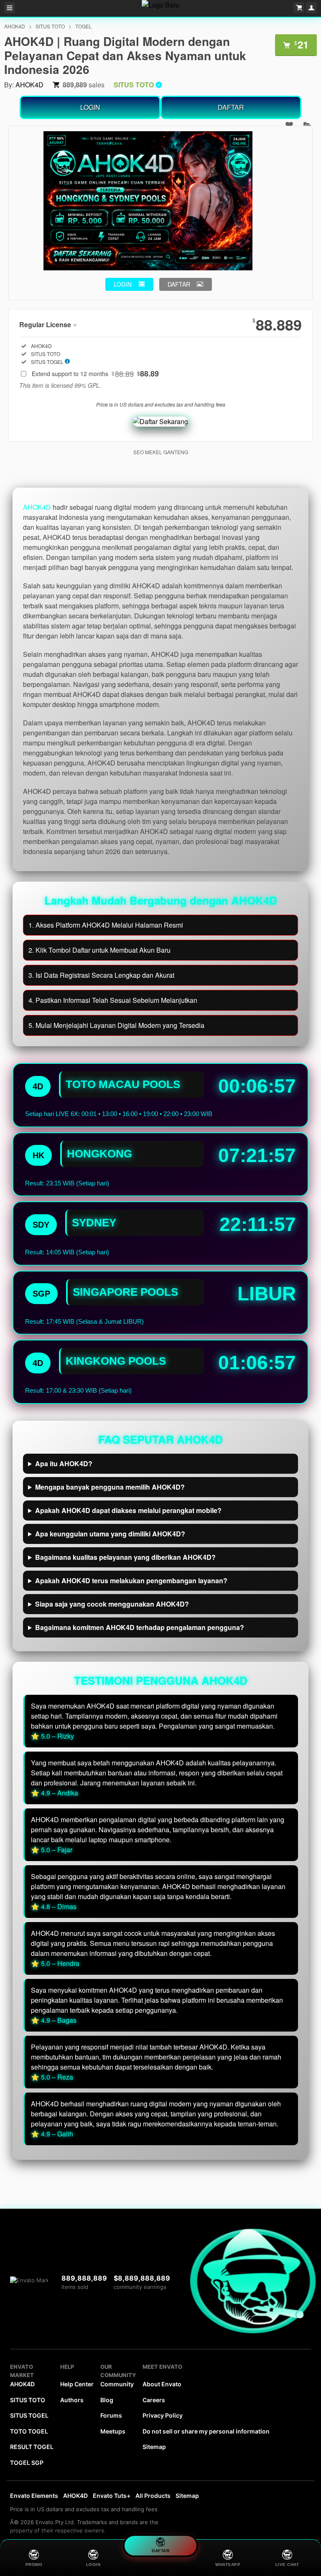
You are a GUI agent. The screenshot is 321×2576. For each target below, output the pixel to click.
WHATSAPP (228, 2565)
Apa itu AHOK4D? (64, 1463)
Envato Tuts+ (112, 2496)
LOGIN (90, 107)
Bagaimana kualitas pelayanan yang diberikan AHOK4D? (125, 1557)
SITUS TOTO (50, 26)
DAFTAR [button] (179, 284)
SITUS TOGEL (29, 2415)
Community (117, 2384)
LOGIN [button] (123, 284)
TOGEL (84, 26)
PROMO (34, 2565)
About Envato (162, 2384)
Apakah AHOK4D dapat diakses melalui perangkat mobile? (128, 1510)
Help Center (77, 2384)
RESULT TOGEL (32, 2447)
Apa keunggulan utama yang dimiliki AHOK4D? (110, 1534)
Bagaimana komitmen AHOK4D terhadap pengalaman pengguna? (140, 1627)
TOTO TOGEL (29, 2431)
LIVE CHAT (287, 2565)
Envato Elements (34, 2496)
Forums (111, 2415)
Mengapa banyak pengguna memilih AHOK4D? (110, 1487)
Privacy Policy (163, 2415)
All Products (153, 2496)
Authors (72, 2400)
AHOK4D (15, 26)
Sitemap (154, 2447)
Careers (154, 2400)
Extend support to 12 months (95, 374)
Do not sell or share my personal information (206, 2431)
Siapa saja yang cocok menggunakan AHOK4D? (112, 1604)
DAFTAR (231, 107)
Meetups (113, 2431)
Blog (107, 2400)
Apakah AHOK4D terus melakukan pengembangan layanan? (131, 1580)
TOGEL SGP (27, 2463)
